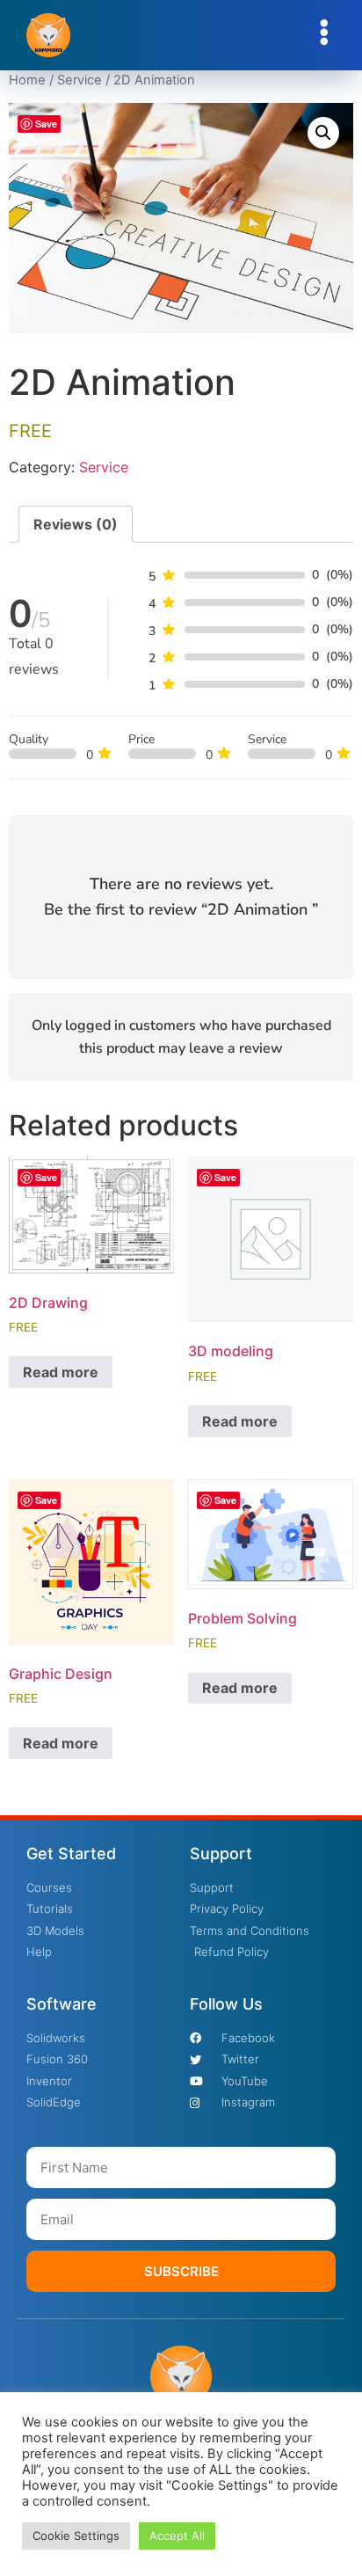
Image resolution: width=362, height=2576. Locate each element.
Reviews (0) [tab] (76, 524)
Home (27, 80)
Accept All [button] (177, 2536)
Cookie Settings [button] (76, 2536)
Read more (61, 1372)
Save (46, 124)
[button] (323, 133)
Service (80, 80)
